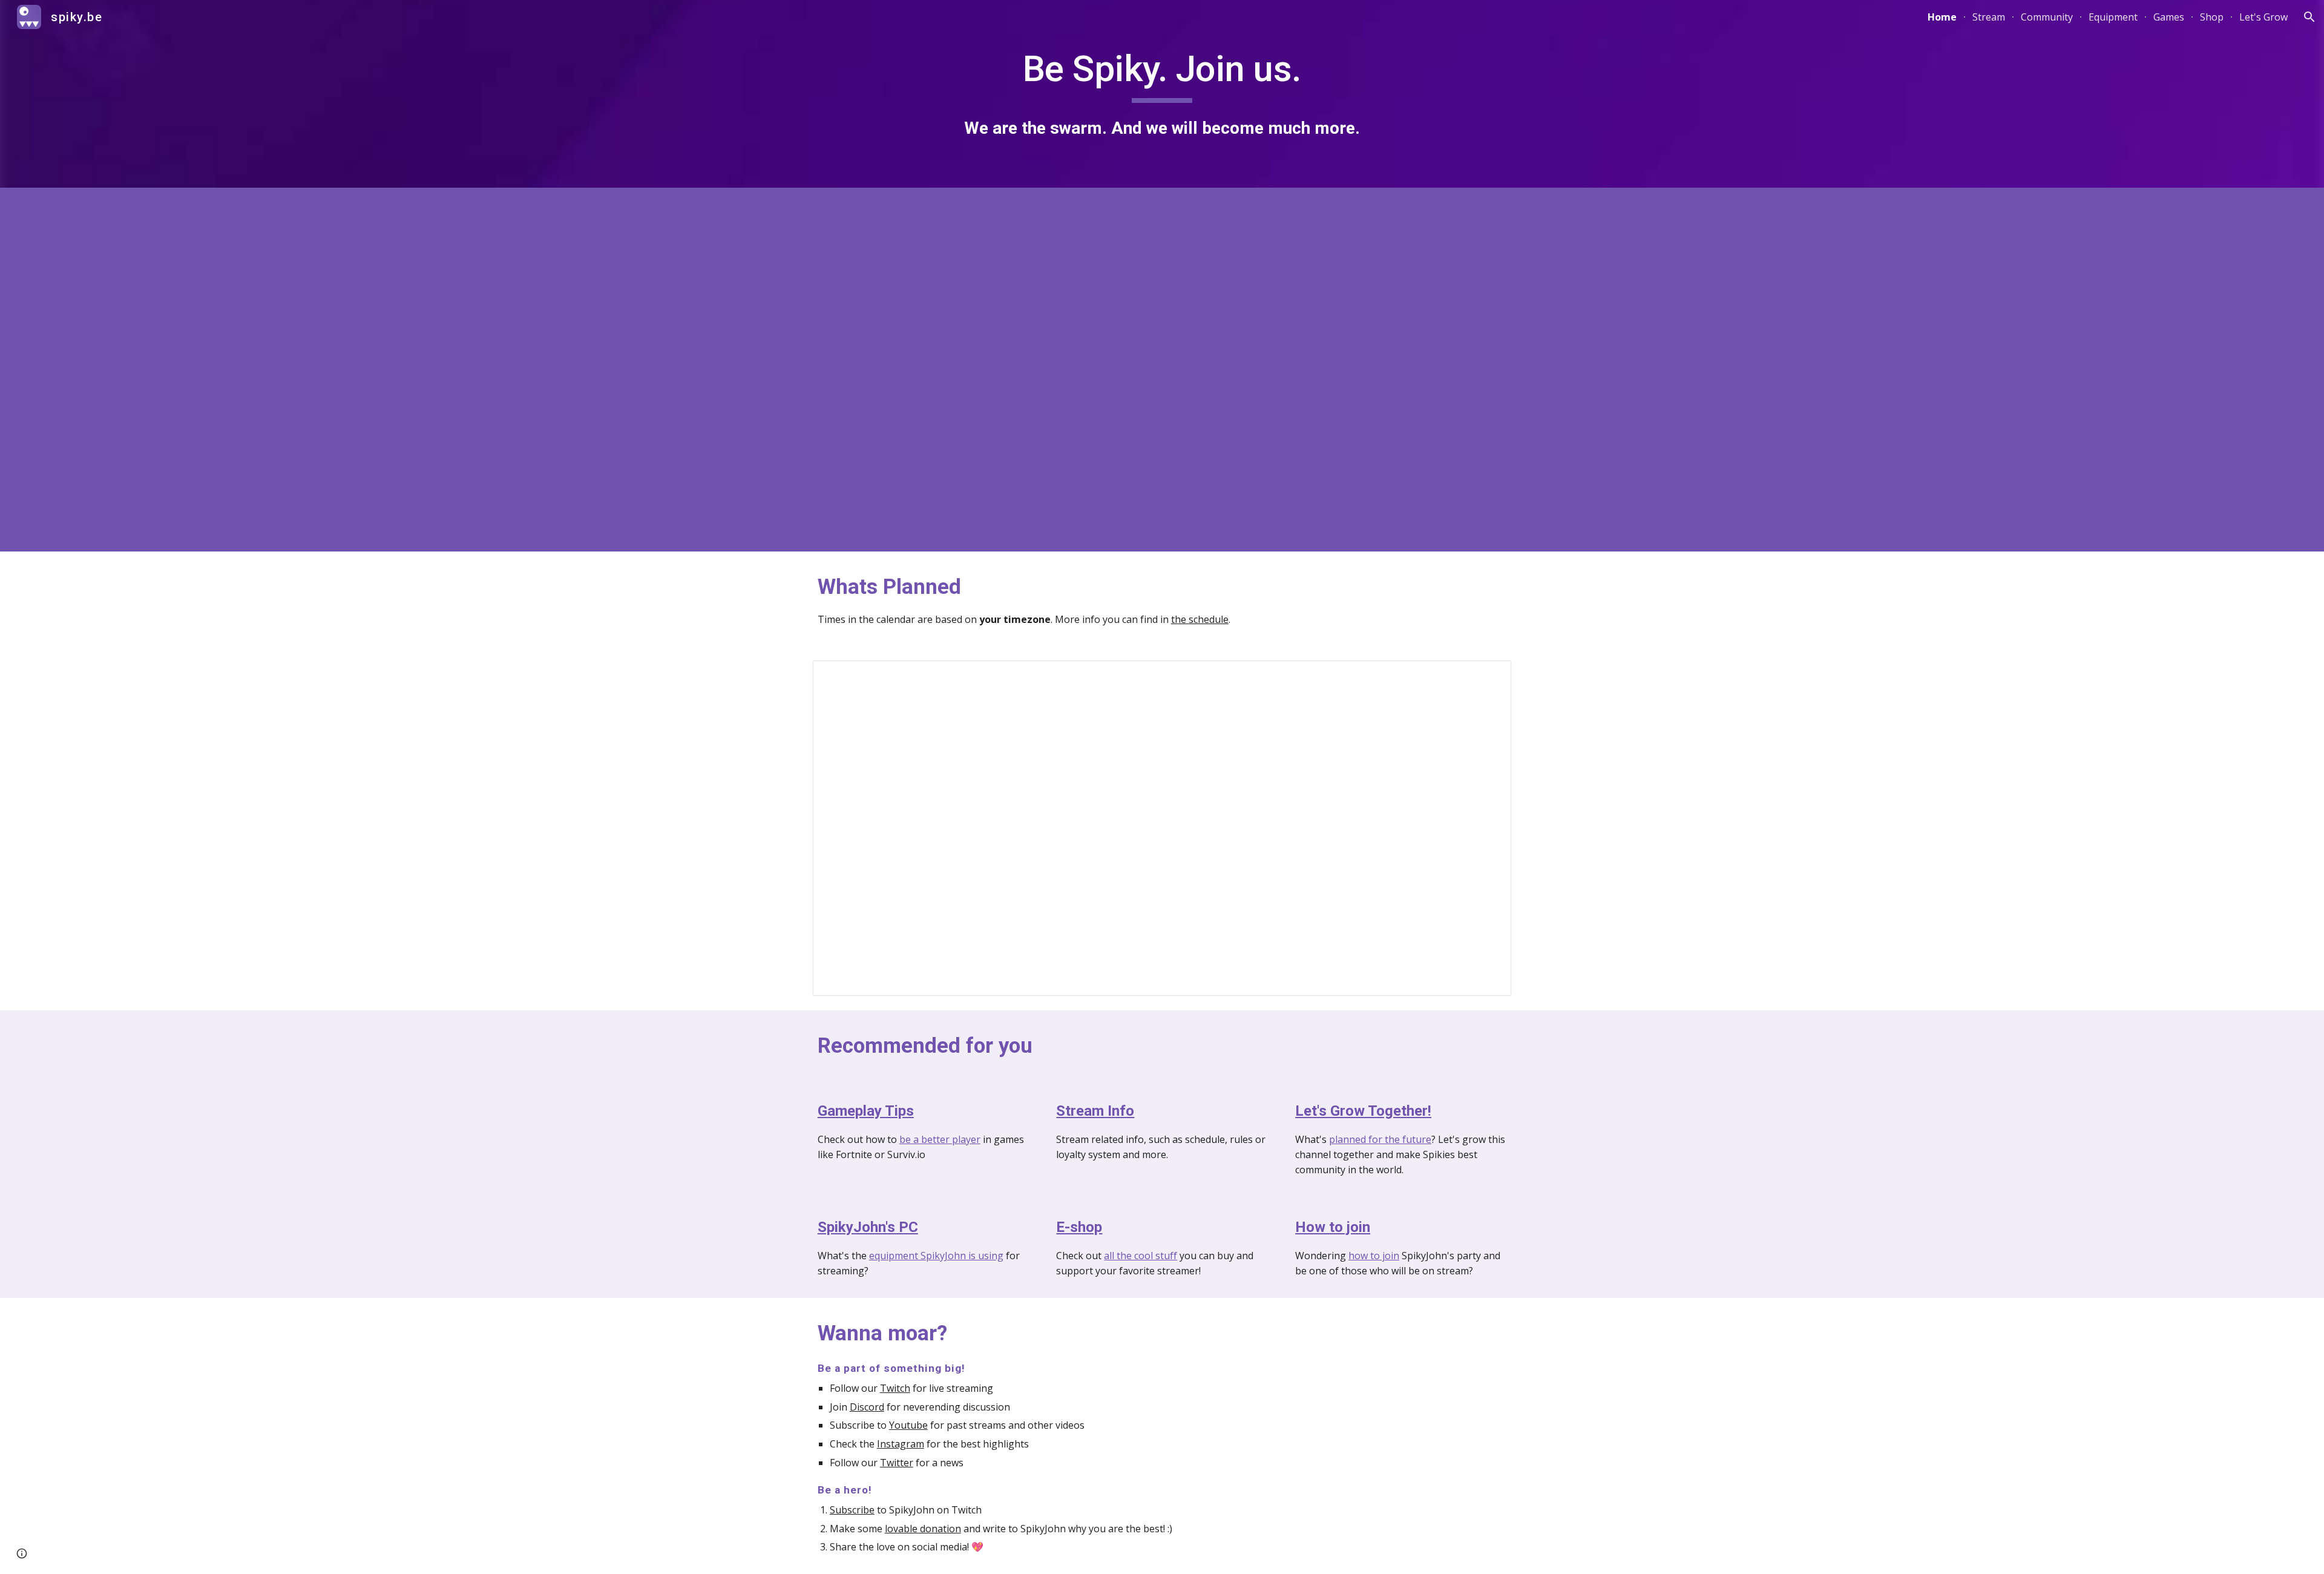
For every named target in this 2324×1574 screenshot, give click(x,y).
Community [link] (2047, 17)
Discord (867, 1407)
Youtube (908, 1425)
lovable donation (923, 1529)
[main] (1162, 94)
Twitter (897, 1463)
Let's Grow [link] (2263, 17)
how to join (1374, 1256)
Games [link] (2169, 17)
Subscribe (852, 1510)
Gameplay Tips (866, 1111)
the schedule (1200, 619)
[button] (2309, 17)
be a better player (940, 1139)
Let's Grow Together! (1363, 1111)
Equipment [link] (2113, 17)
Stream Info (1095, 1111)
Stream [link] (1989, 17)
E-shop (1079, 1227)
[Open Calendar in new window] (1488, 676)
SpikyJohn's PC (868, 1227)
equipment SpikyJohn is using (936, 1256)
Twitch (895, 1388)
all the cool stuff (1141, 1256)
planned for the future (1380, 1139)
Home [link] (1942, 17)
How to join (1333, 1227)
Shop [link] (2212, 17)
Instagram (901, 1444)
